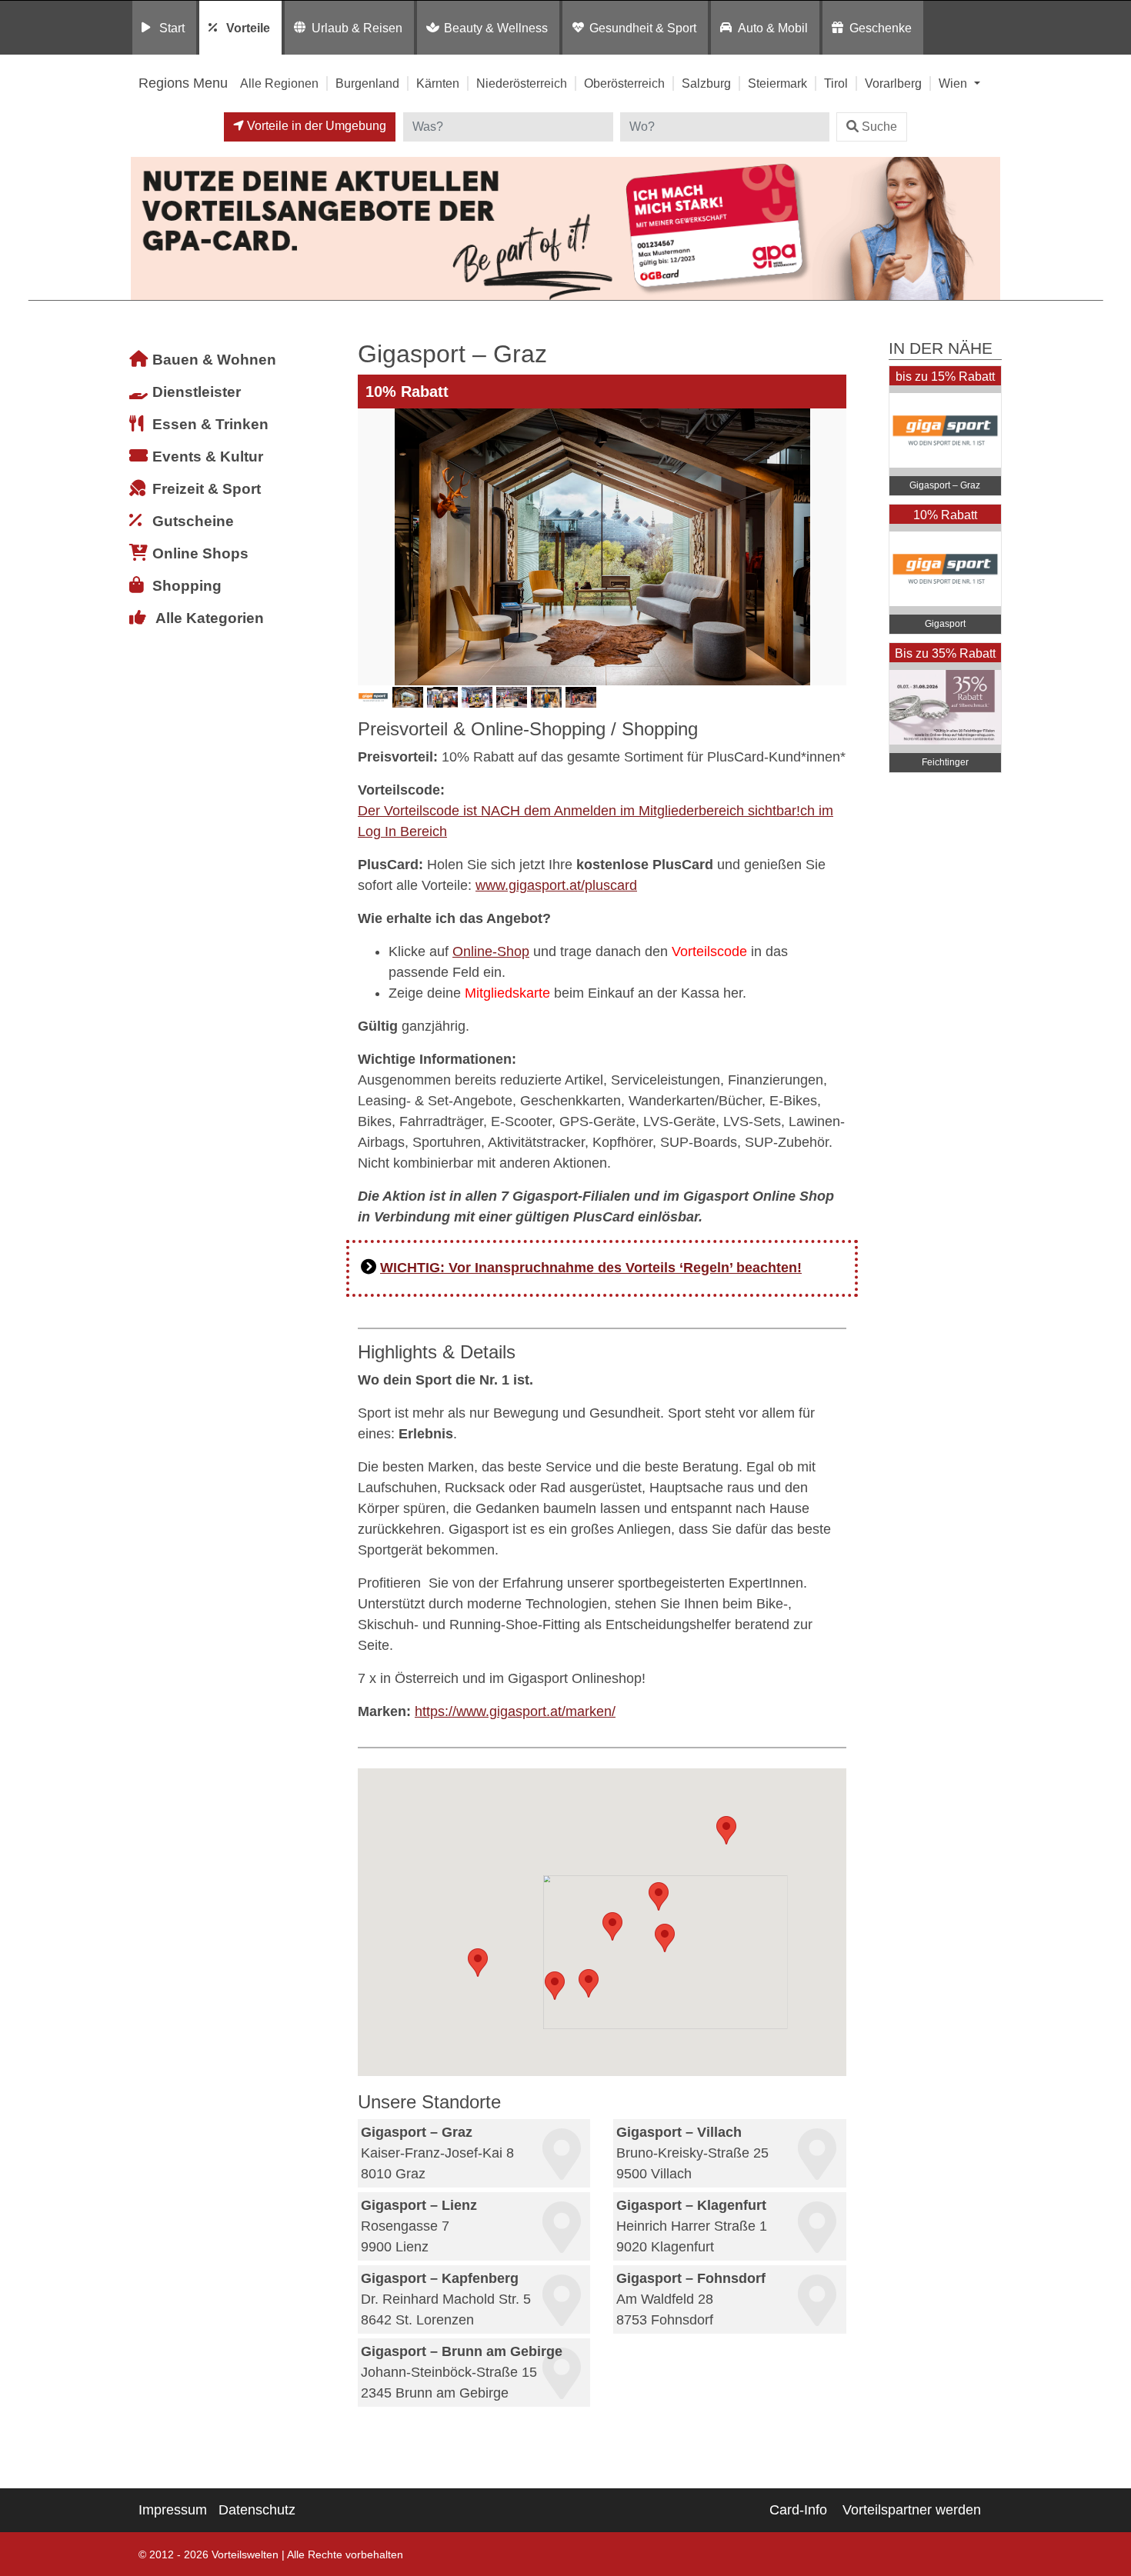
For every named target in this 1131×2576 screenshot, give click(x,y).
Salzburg (706, 83)
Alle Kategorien (210, 618)
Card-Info (798, 2510)
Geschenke (881, 28)
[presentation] (372, 547)
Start (172, 28)
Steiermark (777, 83)
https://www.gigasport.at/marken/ (515, 1711)
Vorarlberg (893, 83)
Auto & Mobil (773, 28)
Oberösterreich (624, 83)
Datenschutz (257, 2510)
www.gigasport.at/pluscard (556, 885)
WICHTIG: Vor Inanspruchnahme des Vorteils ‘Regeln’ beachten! (591, 1268)
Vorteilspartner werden (912, 2510)
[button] (665, 1938)
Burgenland (367, 83)
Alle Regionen (279, 83)
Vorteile (248, 28)
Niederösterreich (522, 83)
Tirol (836, 83)
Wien (954, 83)
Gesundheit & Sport (643, 28)
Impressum (173, 2510)
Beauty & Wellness (496, 28)
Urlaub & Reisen (357, 28)
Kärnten (438, 83)
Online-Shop (491, 951)
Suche (879, 127)
